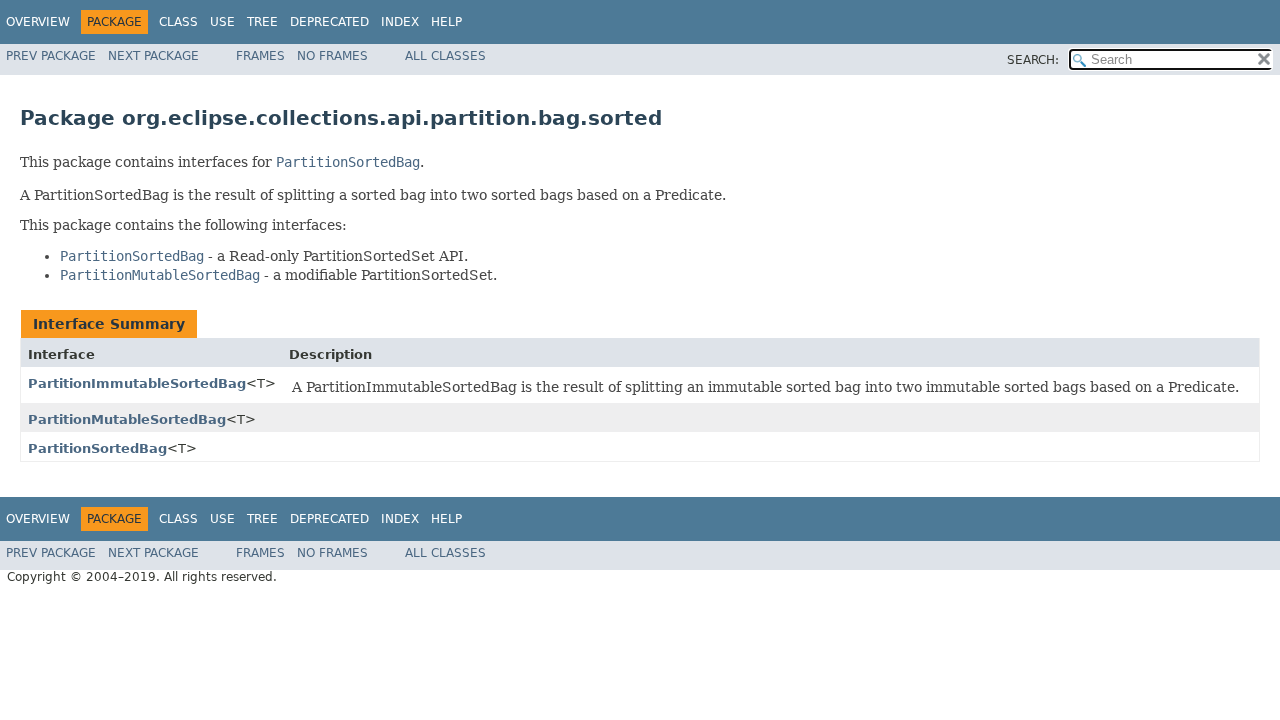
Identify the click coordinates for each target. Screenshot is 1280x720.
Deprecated (329, 22)
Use (222, 22)
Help (446, 22)
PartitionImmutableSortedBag (137, 383)
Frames (260, 56)
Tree (262, 22)
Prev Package (51, 56)
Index (400, 22)
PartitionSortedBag (97, 448)
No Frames (332, 56)
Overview (38, 22)
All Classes (445, 56)
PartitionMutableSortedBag (127, 419)
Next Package (153, 56)
